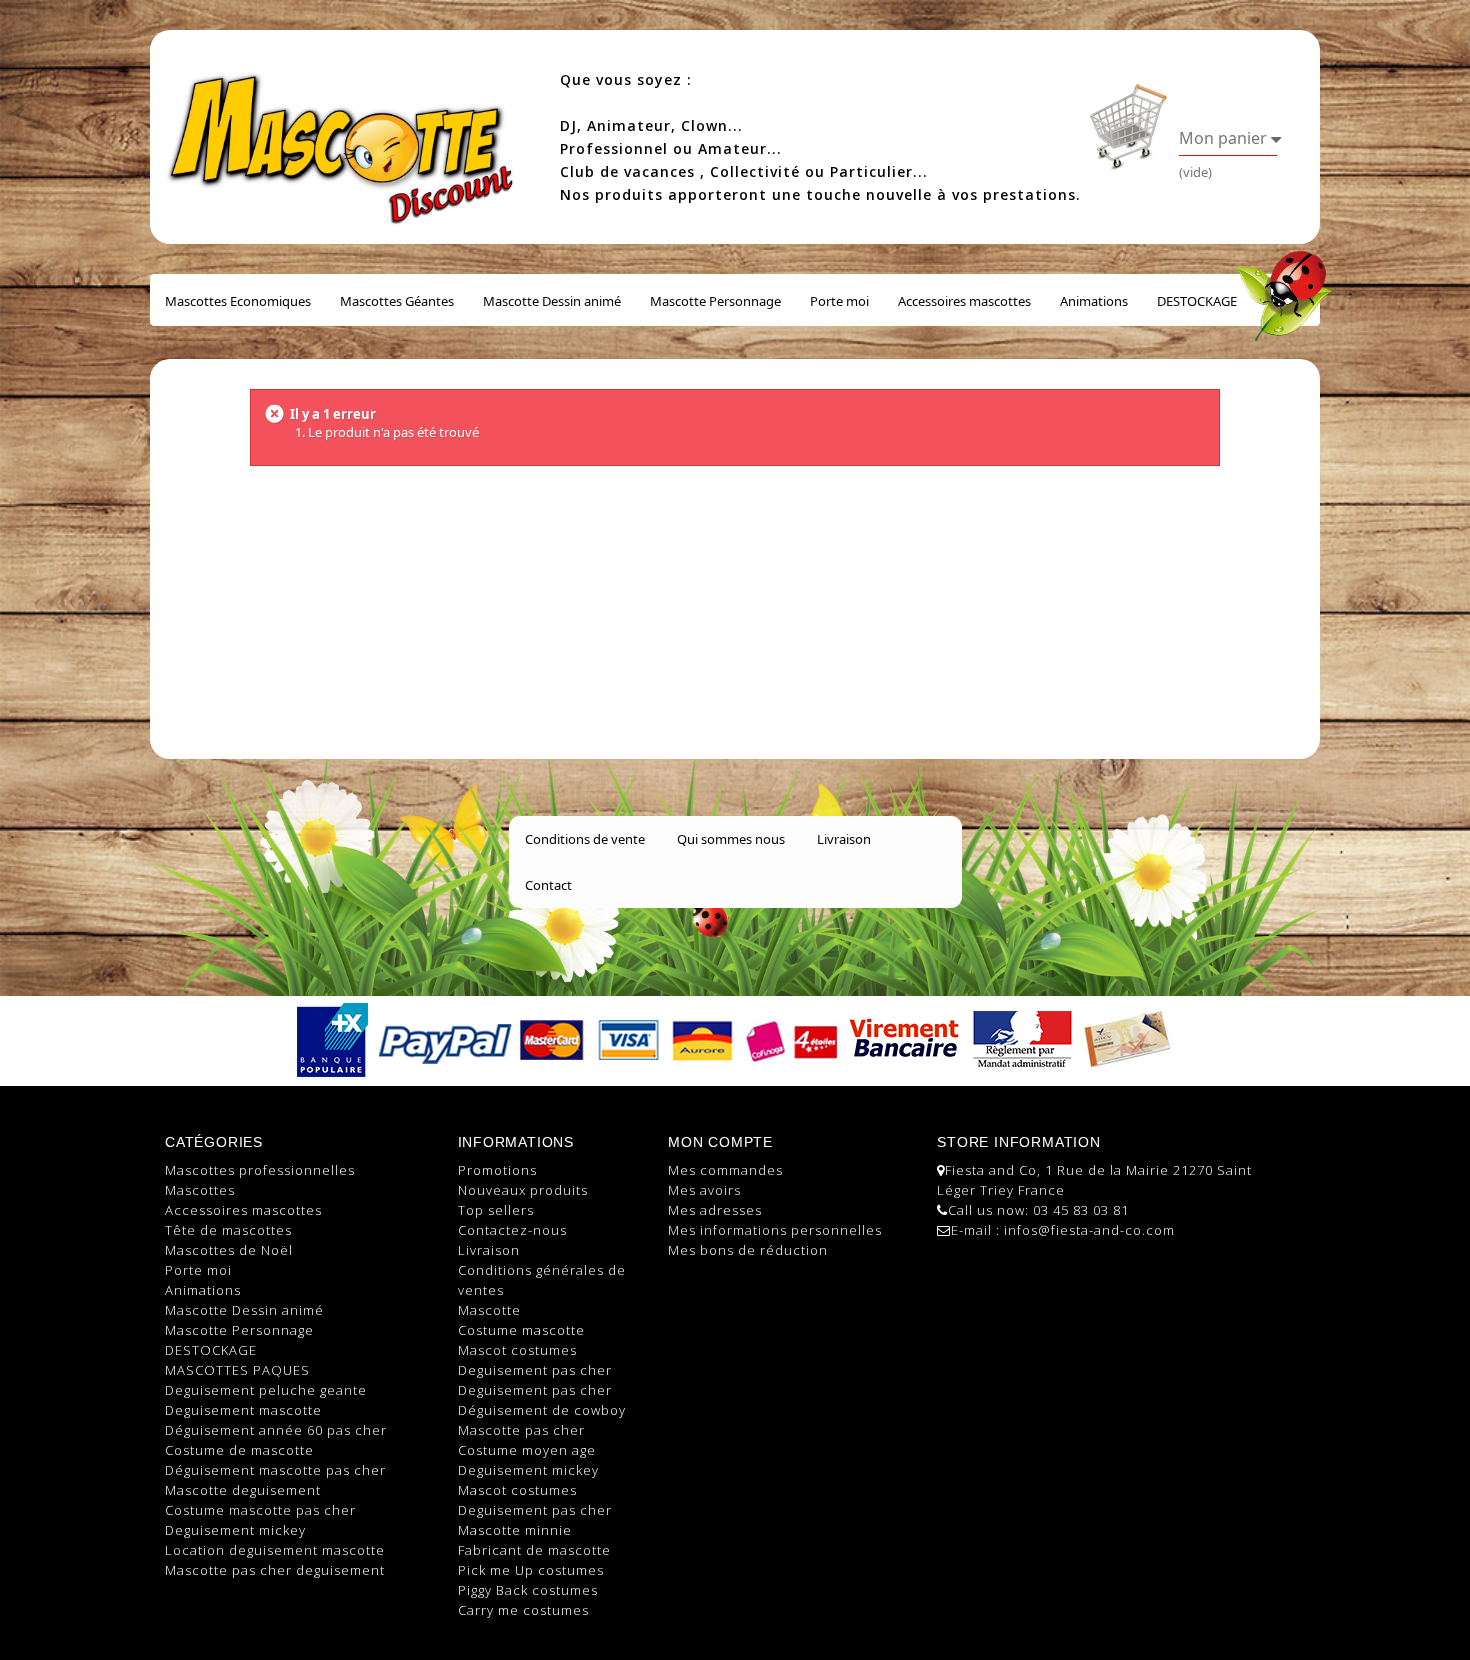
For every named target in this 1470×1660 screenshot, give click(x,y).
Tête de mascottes (228, 1230)
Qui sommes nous (731, 839)
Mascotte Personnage (715, 301)
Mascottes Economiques (238, 301)
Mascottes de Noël (229, 1250)
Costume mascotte (521, 1330)
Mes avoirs (704, 1190)
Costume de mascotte (239, 1450)
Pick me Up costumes (531, 1570)
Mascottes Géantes (397, 301)
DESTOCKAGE (1197, 301)
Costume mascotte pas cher (260, 1510)
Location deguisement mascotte (275, 1550)
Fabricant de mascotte (534, 1550)
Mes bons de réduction (748, 1250)
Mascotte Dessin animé (552, 301)
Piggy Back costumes (528, 1590)
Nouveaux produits (523, 1190)
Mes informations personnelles (775, 1230)
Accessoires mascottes (964, 301)
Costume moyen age (527, 1450)
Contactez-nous (512, 1230)
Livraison (844, 839)
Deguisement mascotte (243, 1410)
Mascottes (200, 1190)
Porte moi (839, 301)
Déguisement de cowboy (542, 1410)
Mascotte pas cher (521, 1430)
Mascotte (489, 1310)
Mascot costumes (517, 1350)
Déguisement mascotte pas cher (275, 1470)
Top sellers (496, 1210)
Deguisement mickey (235, 1530)
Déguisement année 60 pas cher (276, 1430)
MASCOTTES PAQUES (237, 1370)
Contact (548, 885)
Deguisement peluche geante (266, 1390)
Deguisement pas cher (535, 1370)
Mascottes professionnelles (260, 1170)
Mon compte (720, 1142)
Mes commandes (725, 1170)
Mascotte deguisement (243, 1490)
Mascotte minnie (515, 1530)
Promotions (497, 1170)
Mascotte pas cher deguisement (275, 1570)
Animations (1094, 301)
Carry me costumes (523, 1610)
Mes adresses (715, 1210)
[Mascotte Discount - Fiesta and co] (345, 134)
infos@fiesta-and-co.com (1089, 1230)
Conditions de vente (585, 839)
